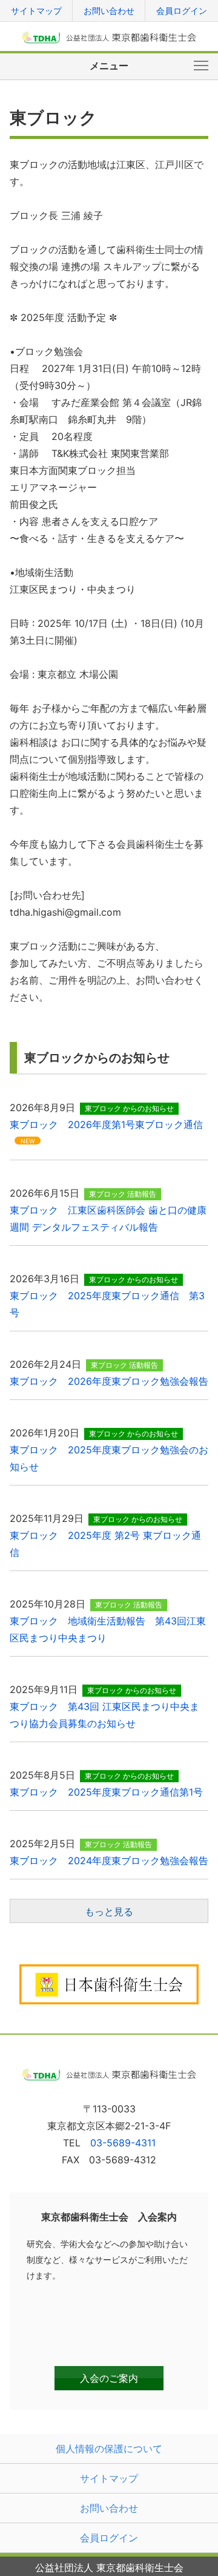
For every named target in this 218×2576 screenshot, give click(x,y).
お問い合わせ (109, 11)
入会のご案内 (109, 2378)
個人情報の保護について (109, 2449)
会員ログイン (182, 11)
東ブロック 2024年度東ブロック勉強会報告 (109, 1861)
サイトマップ (36, 11)
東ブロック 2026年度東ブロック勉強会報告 (109, 1381)
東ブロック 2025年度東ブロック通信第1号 (106, 1792)
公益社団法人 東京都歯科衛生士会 (109, 37)
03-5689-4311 (123, 2143)
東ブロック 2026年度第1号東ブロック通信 (106, 1124)
